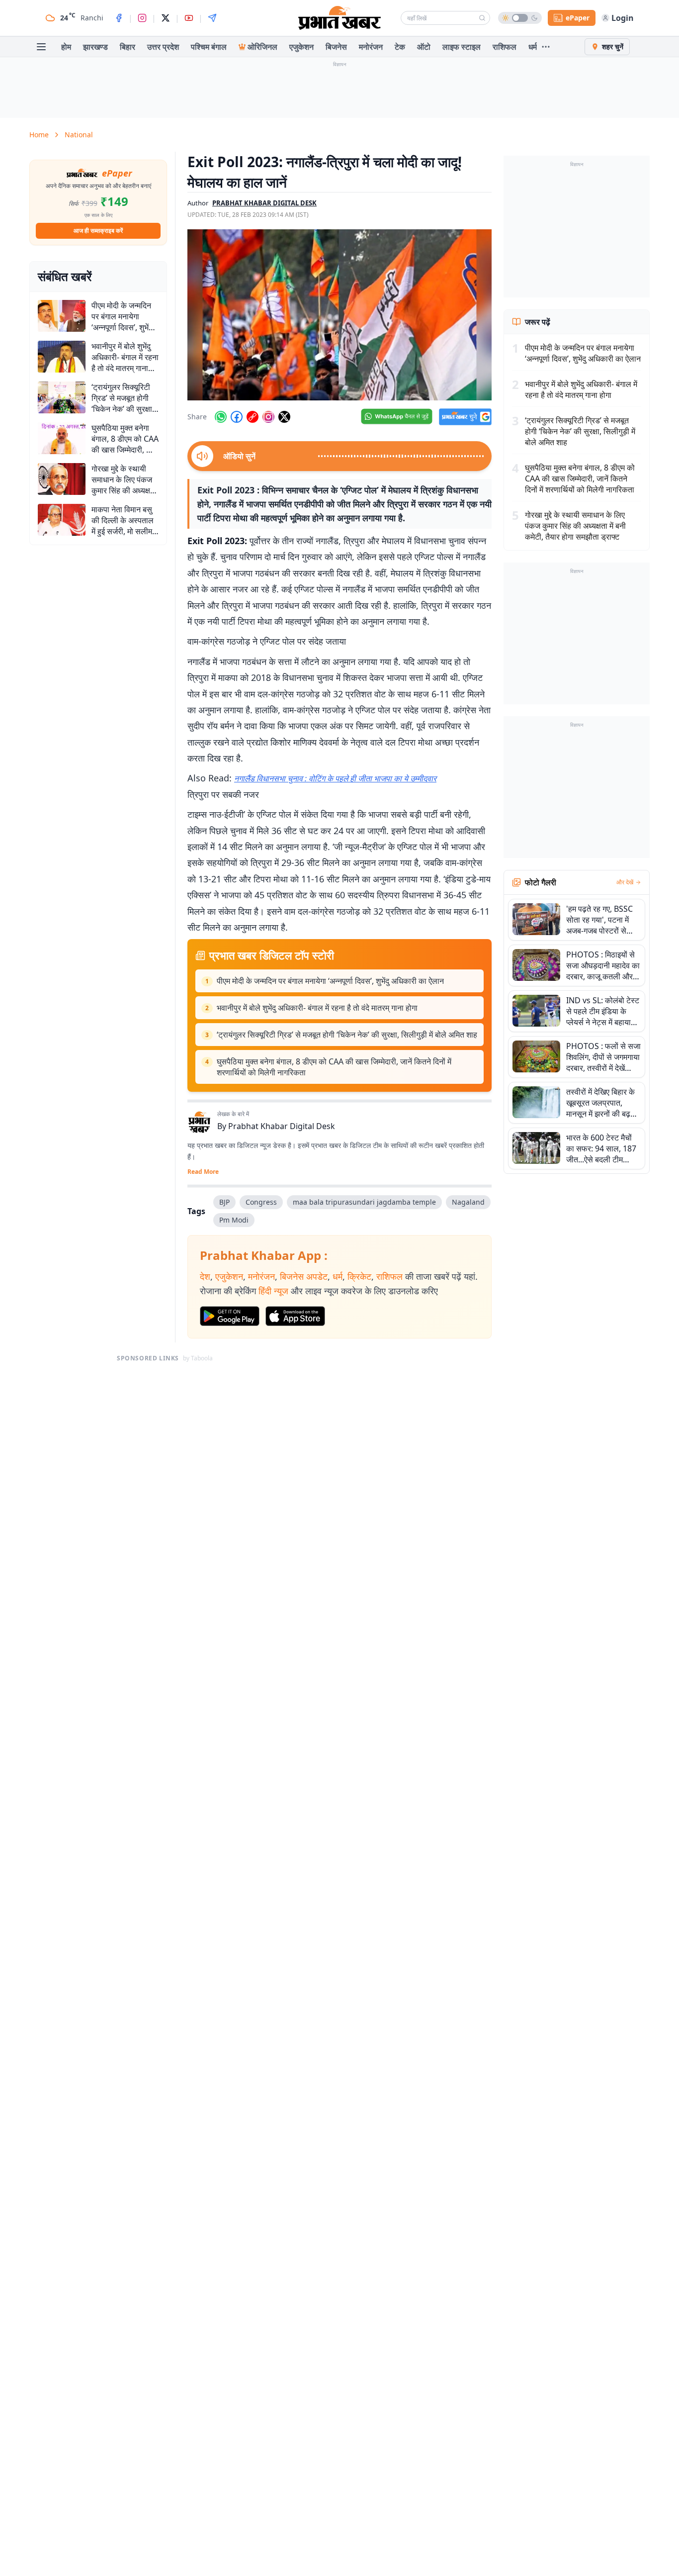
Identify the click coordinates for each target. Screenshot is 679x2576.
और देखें (625, 882)
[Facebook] (119, 18)
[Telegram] (212, 18)
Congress (261, 1202)
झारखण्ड (95, 47)
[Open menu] (41, 47)
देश (205, 1276)
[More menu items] (546, 47)
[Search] (482, 18)
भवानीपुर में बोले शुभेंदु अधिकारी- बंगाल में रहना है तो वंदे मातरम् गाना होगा (317, 1008)
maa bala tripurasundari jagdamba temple (364, 1202)
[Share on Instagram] (268, 417)
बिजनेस (336, 47)
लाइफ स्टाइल (462, 47)
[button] (339, 315)
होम (66, 47)
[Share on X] (284, 417)
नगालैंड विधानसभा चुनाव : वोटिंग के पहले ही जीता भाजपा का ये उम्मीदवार (335, 778)
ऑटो (424, 47)
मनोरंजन (371, 47)
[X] (166, 18)
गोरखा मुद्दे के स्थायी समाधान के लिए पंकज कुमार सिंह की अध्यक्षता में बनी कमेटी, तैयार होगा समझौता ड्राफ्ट (575, 526)
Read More (203, 1172)
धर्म (533, 47)
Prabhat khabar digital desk (264, 203)
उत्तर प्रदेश (163, 47)
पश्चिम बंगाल (209, 47)
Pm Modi (234, 1220)
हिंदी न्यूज (273, 1291)
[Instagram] (142, 18)
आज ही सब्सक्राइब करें (98, 231)
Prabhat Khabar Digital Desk (282, 1126)
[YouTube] (189, 18)
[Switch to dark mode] (520, 18)
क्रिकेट (359, 1276)
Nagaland (468, 1202)
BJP (224, 1202)
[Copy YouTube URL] (253, 417)
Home (39, 135)
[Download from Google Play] (230, 1316)
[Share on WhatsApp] (221, 417)
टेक (400, 47)
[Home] (339, 18)
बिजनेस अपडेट (304, 1276)
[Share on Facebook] (237, 417)
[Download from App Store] (295, 1316)
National (79, 135)
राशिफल (505, 47)
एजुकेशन (301, 47)
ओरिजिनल (262, 47)
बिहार (127, 47)
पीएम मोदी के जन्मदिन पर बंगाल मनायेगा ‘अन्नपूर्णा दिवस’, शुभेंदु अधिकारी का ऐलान (330, 981)
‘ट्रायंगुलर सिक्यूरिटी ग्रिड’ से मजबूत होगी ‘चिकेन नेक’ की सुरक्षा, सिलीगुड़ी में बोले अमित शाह (347, 1035)
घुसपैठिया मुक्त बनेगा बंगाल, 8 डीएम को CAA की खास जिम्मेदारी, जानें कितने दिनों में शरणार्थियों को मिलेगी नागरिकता (334, 1067)
